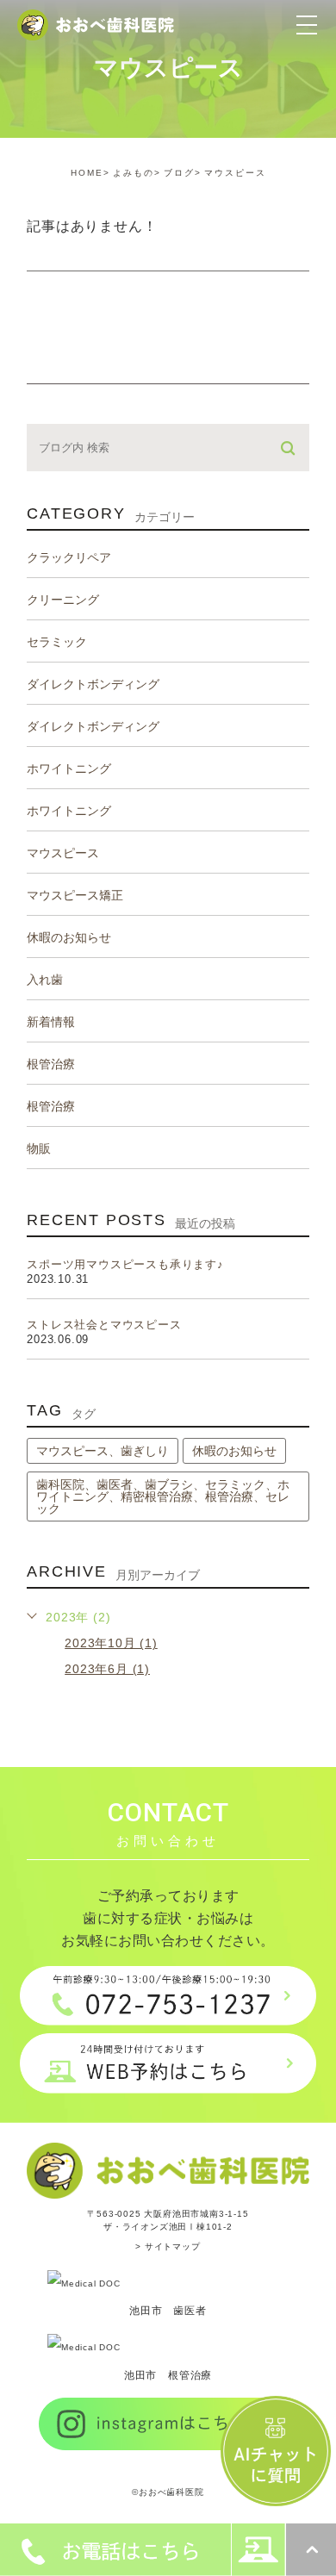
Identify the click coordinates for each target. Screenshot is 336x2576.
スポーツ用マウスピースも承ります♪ (125, 1264)
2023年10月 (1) (111, 1643)
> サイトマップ (168, 2246)
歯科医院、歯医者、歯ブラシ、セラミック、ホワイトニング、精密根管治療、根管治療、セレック (163, 1496)
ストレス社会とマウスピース (104, 1325)
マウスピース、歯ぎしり (103, 1451)
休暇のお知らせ (234, 1451)
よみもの (134, 173)
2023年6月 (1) (107, 1669)
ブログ (179, 173)
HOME (87, 173)
